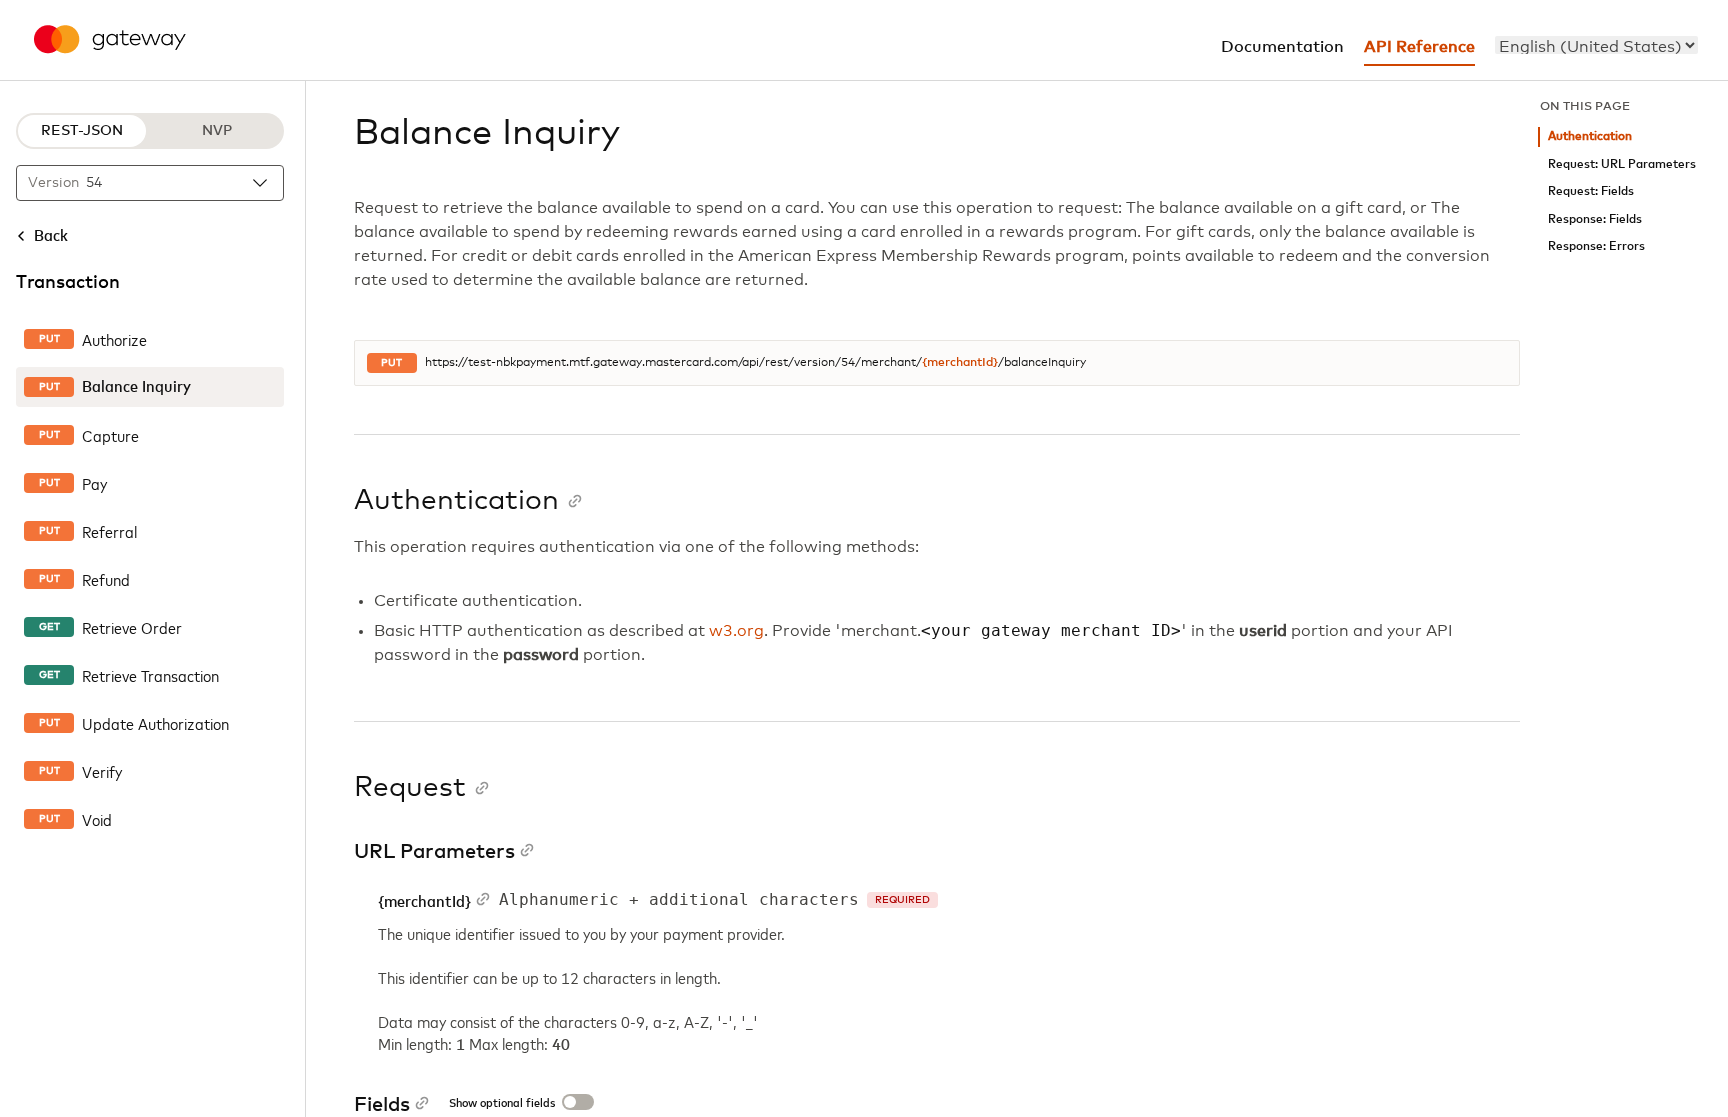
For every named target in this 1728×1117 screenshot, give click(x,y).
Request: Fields (1591, 191)
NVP (217, 131)
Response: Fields (1595, 219)
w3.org (736, 631)
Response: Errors (1596, 246)
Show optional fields (502, 1104)
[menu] (1596, 45)
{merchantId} (960, 363)
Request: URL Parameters (1622, 164)
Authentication (1590, 136)
